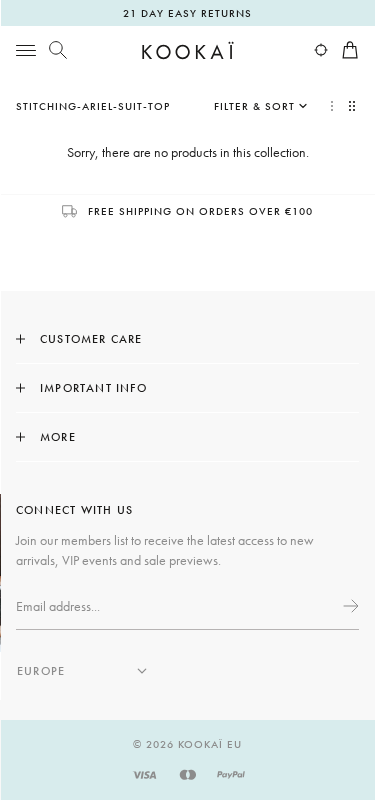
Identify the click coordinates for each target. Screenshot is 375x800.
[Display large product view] (332, 106)
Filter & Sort (254, 106)
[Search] (58, 50)
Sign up (349, 606)
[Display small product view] (354, 106)
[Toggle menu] (26, 50)
